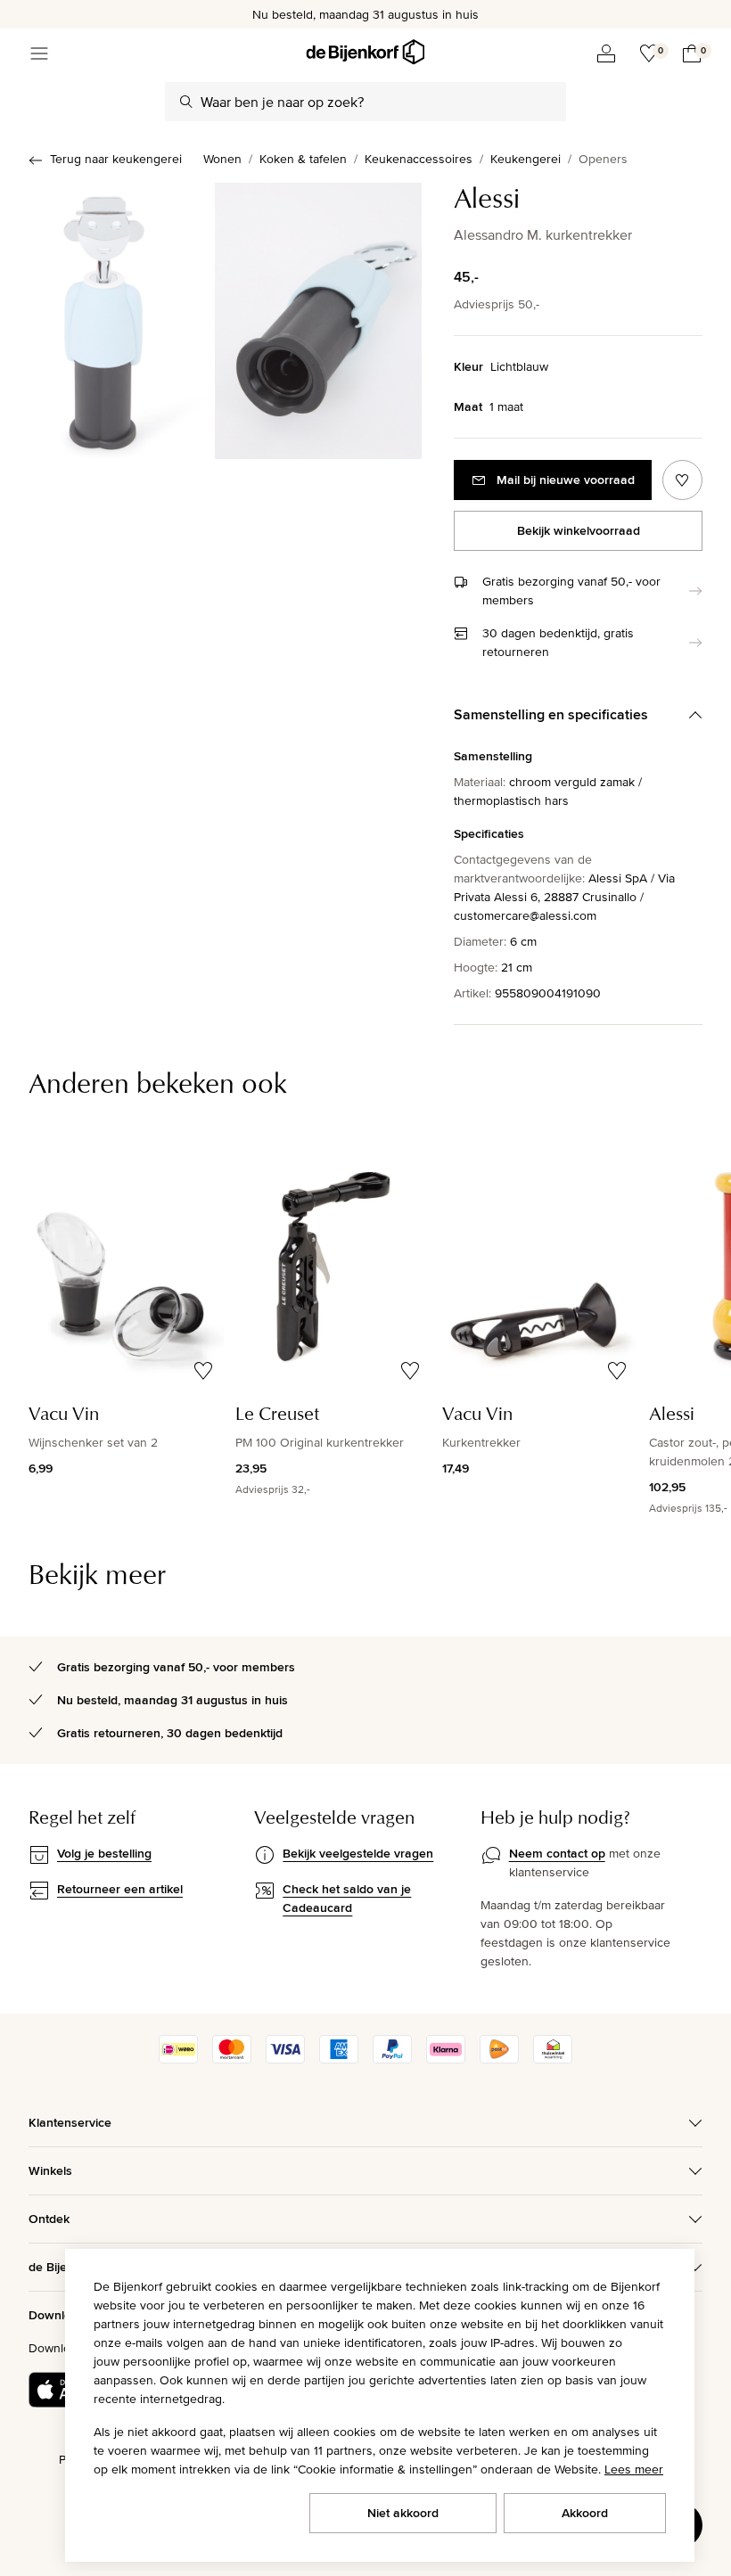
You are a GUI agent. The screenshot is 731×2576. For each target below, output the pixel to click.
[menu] (39, 53)
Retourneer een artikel (120, 1889)
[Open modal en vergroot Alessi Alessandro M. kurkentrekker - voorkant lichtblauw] (104, 321)
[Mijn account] (606, 53)
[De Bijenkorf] (365, 52)
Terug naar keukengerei (116, 159)
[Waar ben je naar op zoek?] (186, 102)
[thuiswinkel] (553, 2059)
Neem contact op (557, 1853)
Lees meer (634, 2469)
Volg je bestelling (104, 1853)
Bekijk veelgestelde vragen (358, 1853)
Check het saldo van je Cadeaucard (347, 1898)
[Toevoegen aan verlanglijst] (682, 480)
